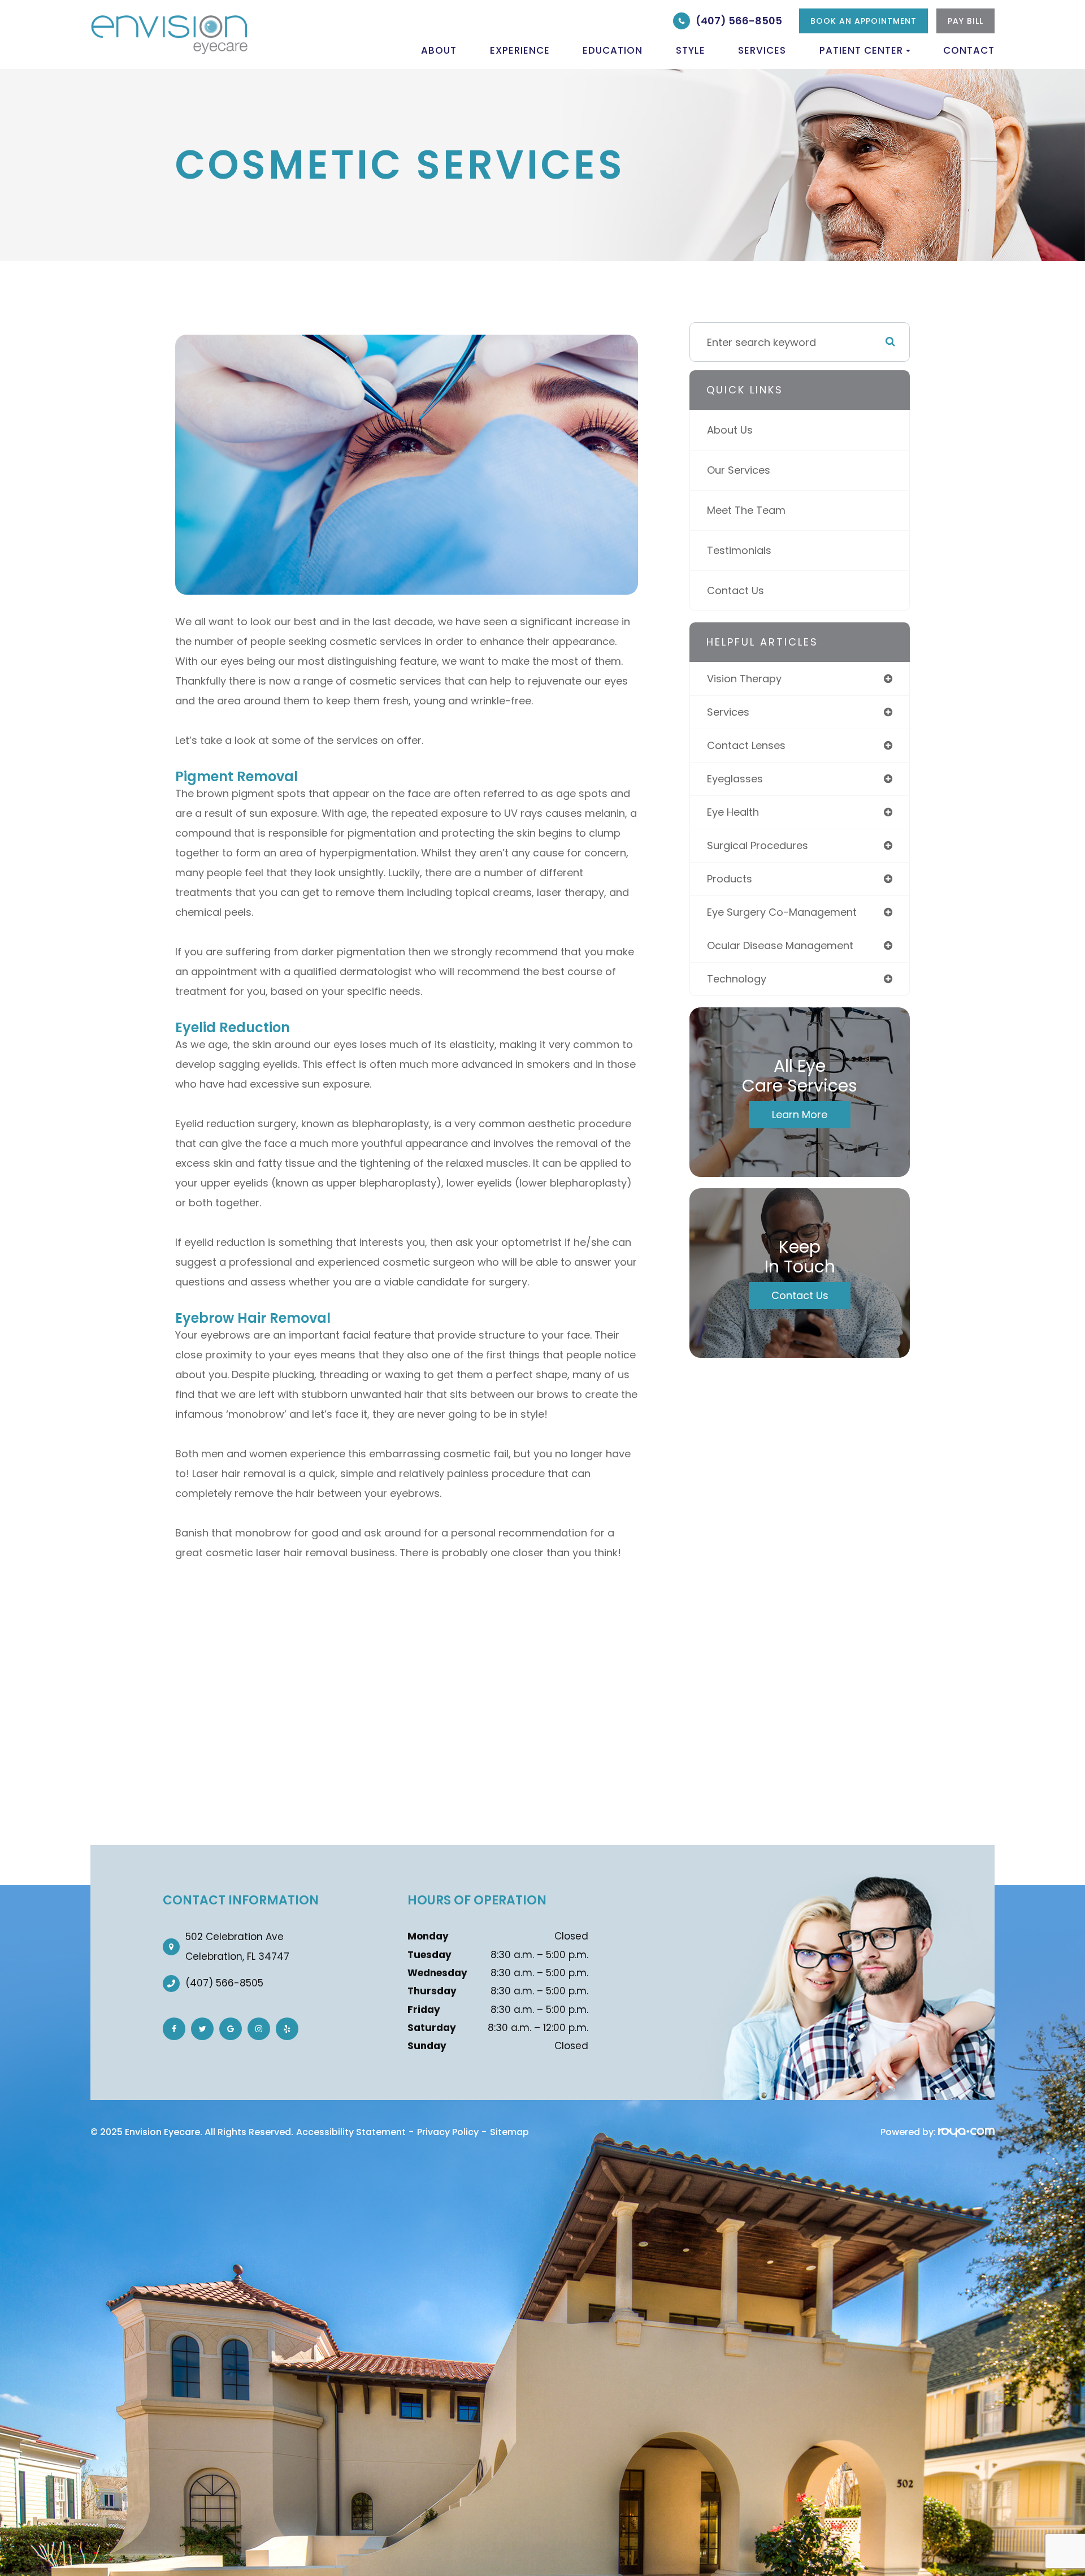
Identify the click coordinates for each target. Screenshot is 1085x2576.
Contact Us (735, 590)
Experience (520, 50)
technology (737, 979)
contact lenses (746, 745)
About (439, 50)
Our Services (739, 470)
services (728, 712)
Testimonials (739, 550)
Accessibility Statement (351, 2132)
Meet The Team (746, 510)
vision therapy (744, 679)
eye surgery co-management (782, 912)
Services (762, 50)
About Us (730, 430)
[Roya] (966, 2132)
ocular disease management (780, 945)
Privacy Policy (448, 2132)
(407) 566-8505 (739, 21)
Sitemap (509, 2132)
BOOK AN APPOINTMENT (863, 21)
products (730, 879)
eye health (733, 812)
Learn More (800, 1114)
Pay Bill (965, 21)
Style (691, 50)
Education (613, 50)
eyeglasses (735, 779)
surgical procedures (758, 845)
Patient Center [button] (861, 50)
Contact (969, 50)
